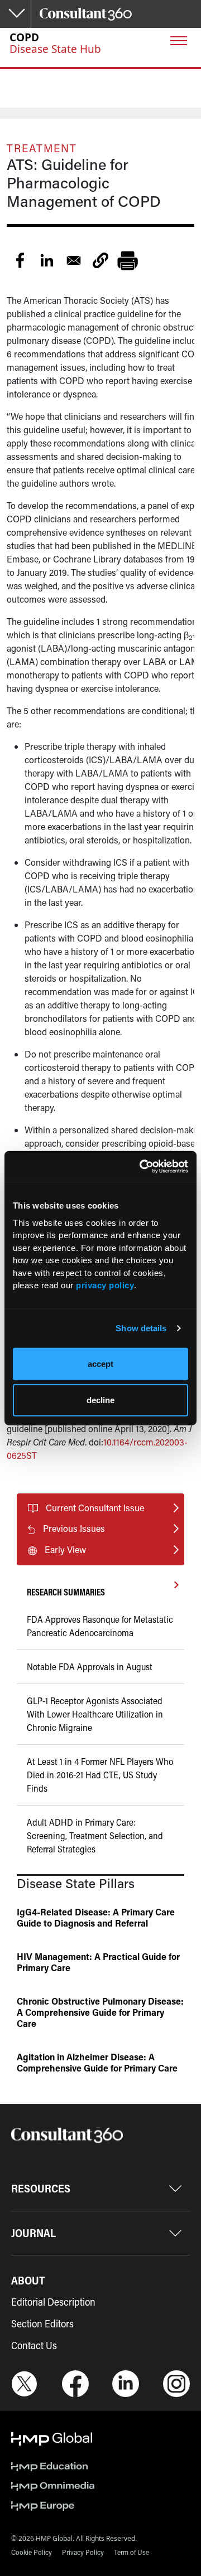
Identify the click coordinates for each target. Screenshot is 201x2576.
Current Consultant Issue (95, 1508)
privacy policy (105, 1285)
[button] (100, 260)
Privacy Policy (83, 2552)
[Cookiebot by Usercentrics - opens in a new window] (142, 1166)
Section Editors (42, 2323)
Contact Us (34, 2345)
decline (100, 1400)
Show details (141, 1328)
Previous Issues (74, 1528)
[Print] (127, 260)
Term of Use (131, 2552)
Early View (65, 1549)
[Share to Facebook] (20, 260)
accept (100, 1363)
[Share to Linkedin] (47, 260)
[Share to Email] (74, 260)
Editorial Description (53, 2302)
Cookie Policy (32, 2552)
